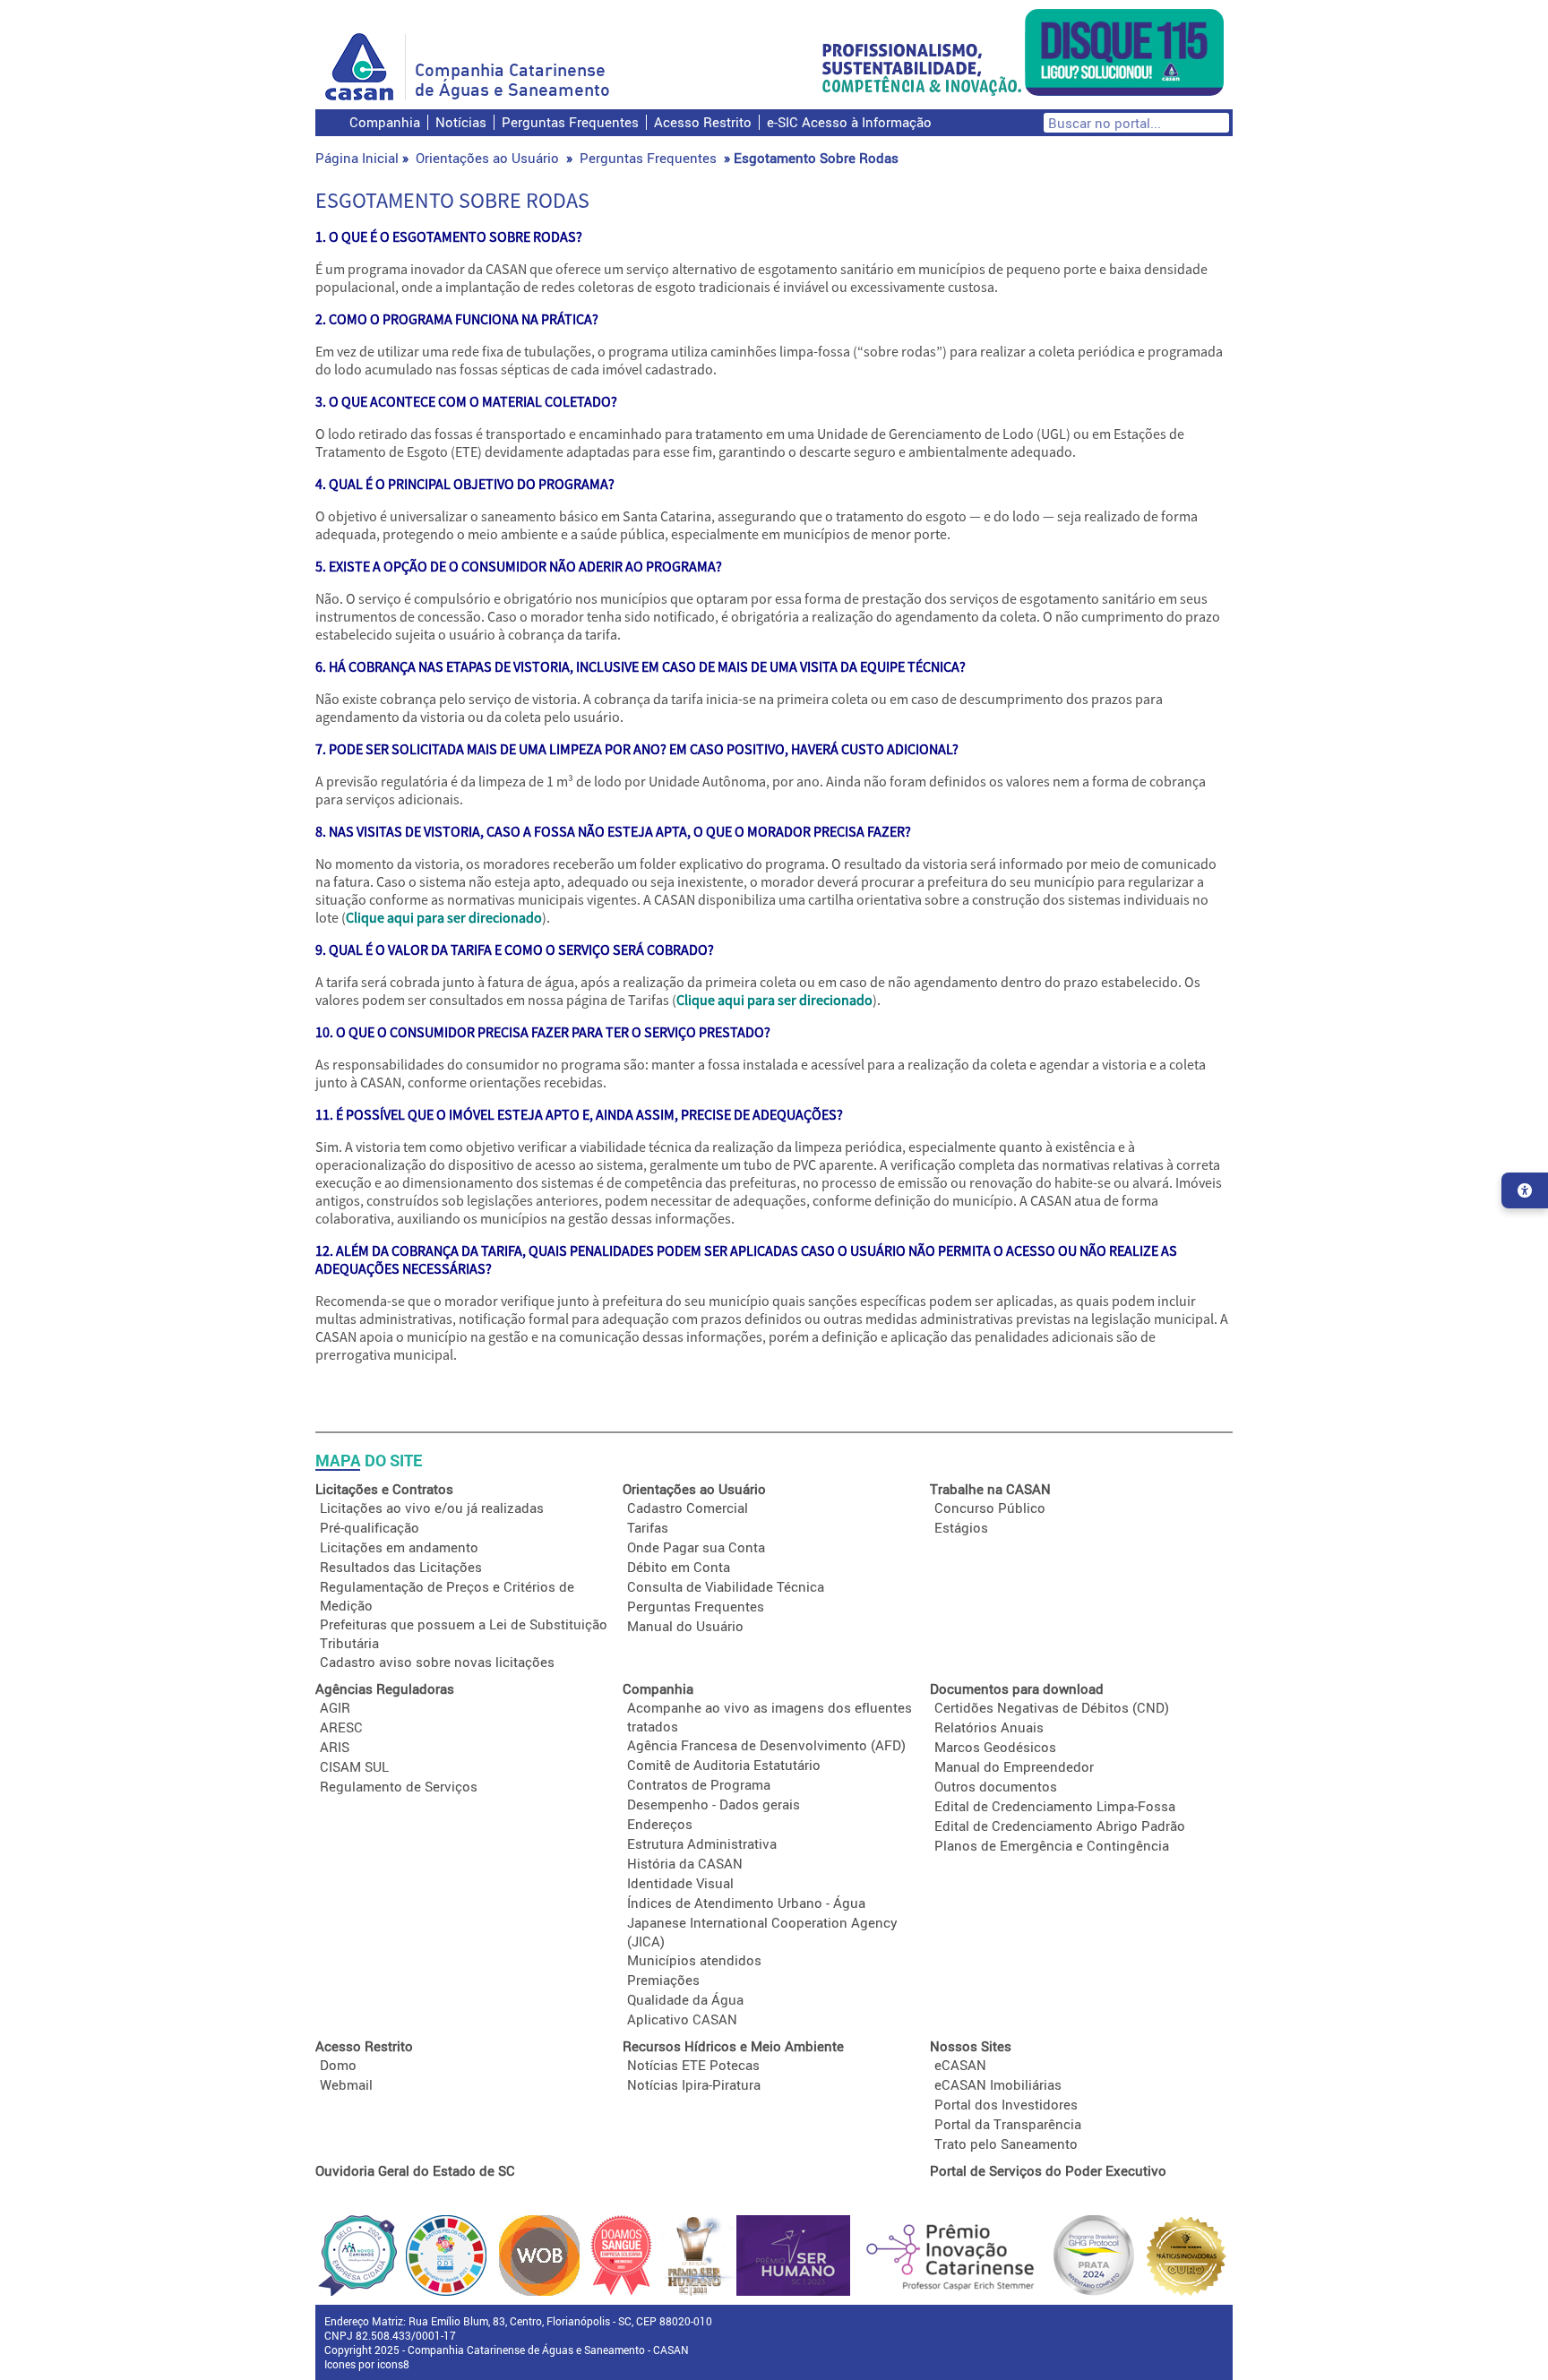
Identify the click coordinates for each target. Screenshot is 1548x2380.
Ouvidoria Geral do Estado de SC (415, 2170)
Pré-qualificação (370, 1527)
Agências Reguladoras (385, 1688)
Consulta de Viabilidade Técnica (726, 1586)
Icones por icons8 (367, 2364)
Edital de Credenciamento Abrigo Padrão (1060, 1826)
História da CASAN (685, 1863)
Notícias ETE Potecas (693, 2065)
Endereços (660, 1824)
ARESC (341, 1727)
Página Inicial (357, 158)
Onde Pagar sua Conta (696, 1547)
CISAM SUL (354, 1766)
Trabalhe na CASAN (990, 1489)
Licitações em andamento (399, 1547)
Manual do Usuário (685, 1626)
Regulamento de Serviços (399, 1786)
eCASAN (960, 2065)
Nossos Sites (971, 2046)
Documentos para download (1017, 1688)
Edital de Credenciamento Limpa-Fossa (1055, 1806)
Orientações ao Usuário (487, 158)
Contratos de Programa (699, 1784)
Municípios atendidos (694, 1960)
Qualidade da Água (685, 1999)
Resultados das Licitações (401, 1567)
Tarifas (648, 1527)
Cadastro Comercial (688, 1508)
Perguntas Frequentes (570, 122)
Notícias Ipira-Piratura (694, 2084)
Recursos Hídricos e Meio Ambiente (733, 2046)
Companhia (385, 122)
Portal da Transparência (1008, 2124)
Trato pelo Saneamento (1006, 2144)
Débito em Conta (679, 1567)
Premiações (663, 1980)
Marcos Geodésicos (995, 1747)
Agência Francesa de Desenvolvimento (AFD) (766, 1745)
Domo (338, 2065)
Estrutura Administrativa (702, 1843)
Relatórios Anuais (989, 1727)
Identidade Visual (680, 1883)
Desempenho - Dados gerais (714, 1804)
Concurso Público (990, 1508)
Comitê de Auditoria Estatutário (724, 1765)
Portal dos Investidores (1006, 2104)
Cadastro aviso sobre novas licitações (437, 1662)
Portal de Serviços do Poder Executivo (1048, 2170)
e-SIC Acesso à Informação (849, 122)
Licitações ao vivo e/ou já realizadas (432, 1508)
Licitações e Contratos (384, 1489)
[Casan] (365, 67)
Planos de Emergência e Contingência (1052, 1845)
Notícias (461, 122)
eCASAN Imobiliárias (998, 2084)
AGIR (335, 1707)
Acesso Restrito (703, 122)
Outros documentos (996, 1786)
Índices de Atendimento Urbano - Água (746, 1903)
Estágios (961, 1527)
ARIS (335, 1747)
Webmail (346, 2084)
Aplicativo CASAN (682, 2019)
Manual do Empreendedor (1014, 1766)
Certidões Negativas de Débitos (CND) (1052, 1707)
